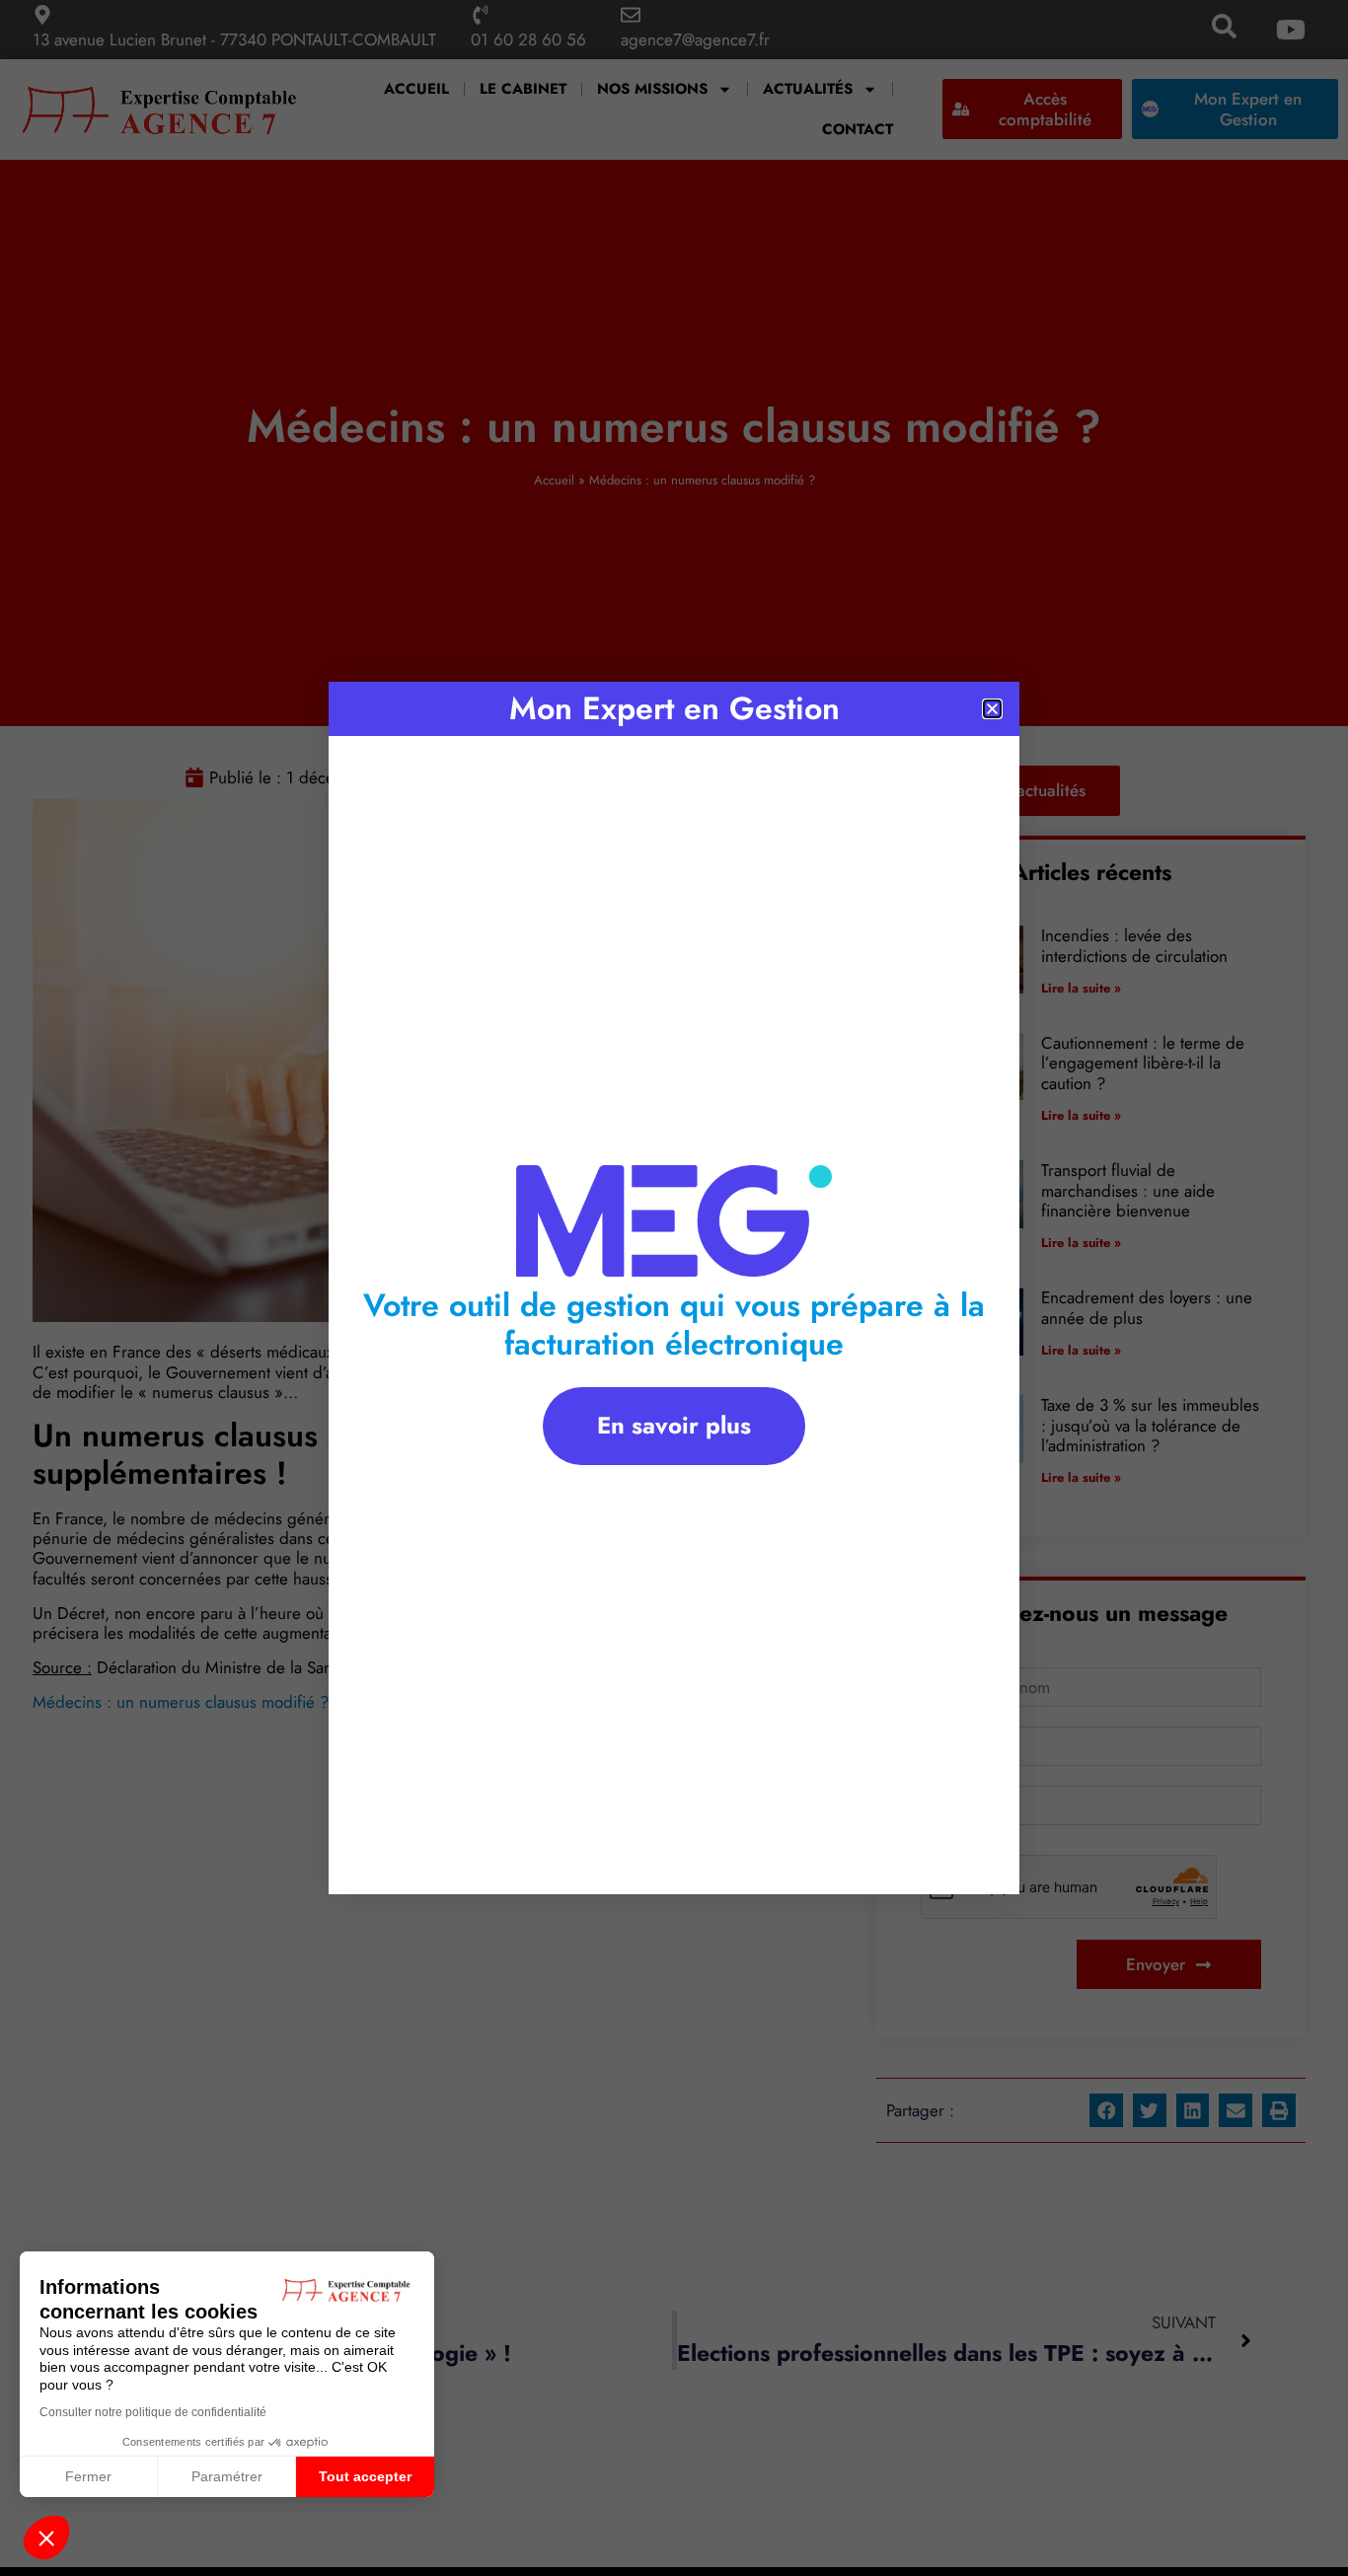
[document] (674, 1288)
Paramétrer (227, 2476)
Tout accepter (365, 2476)
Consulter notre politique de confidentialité (153, 2412)
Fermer (88, 2476)
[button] (46, 2538)
